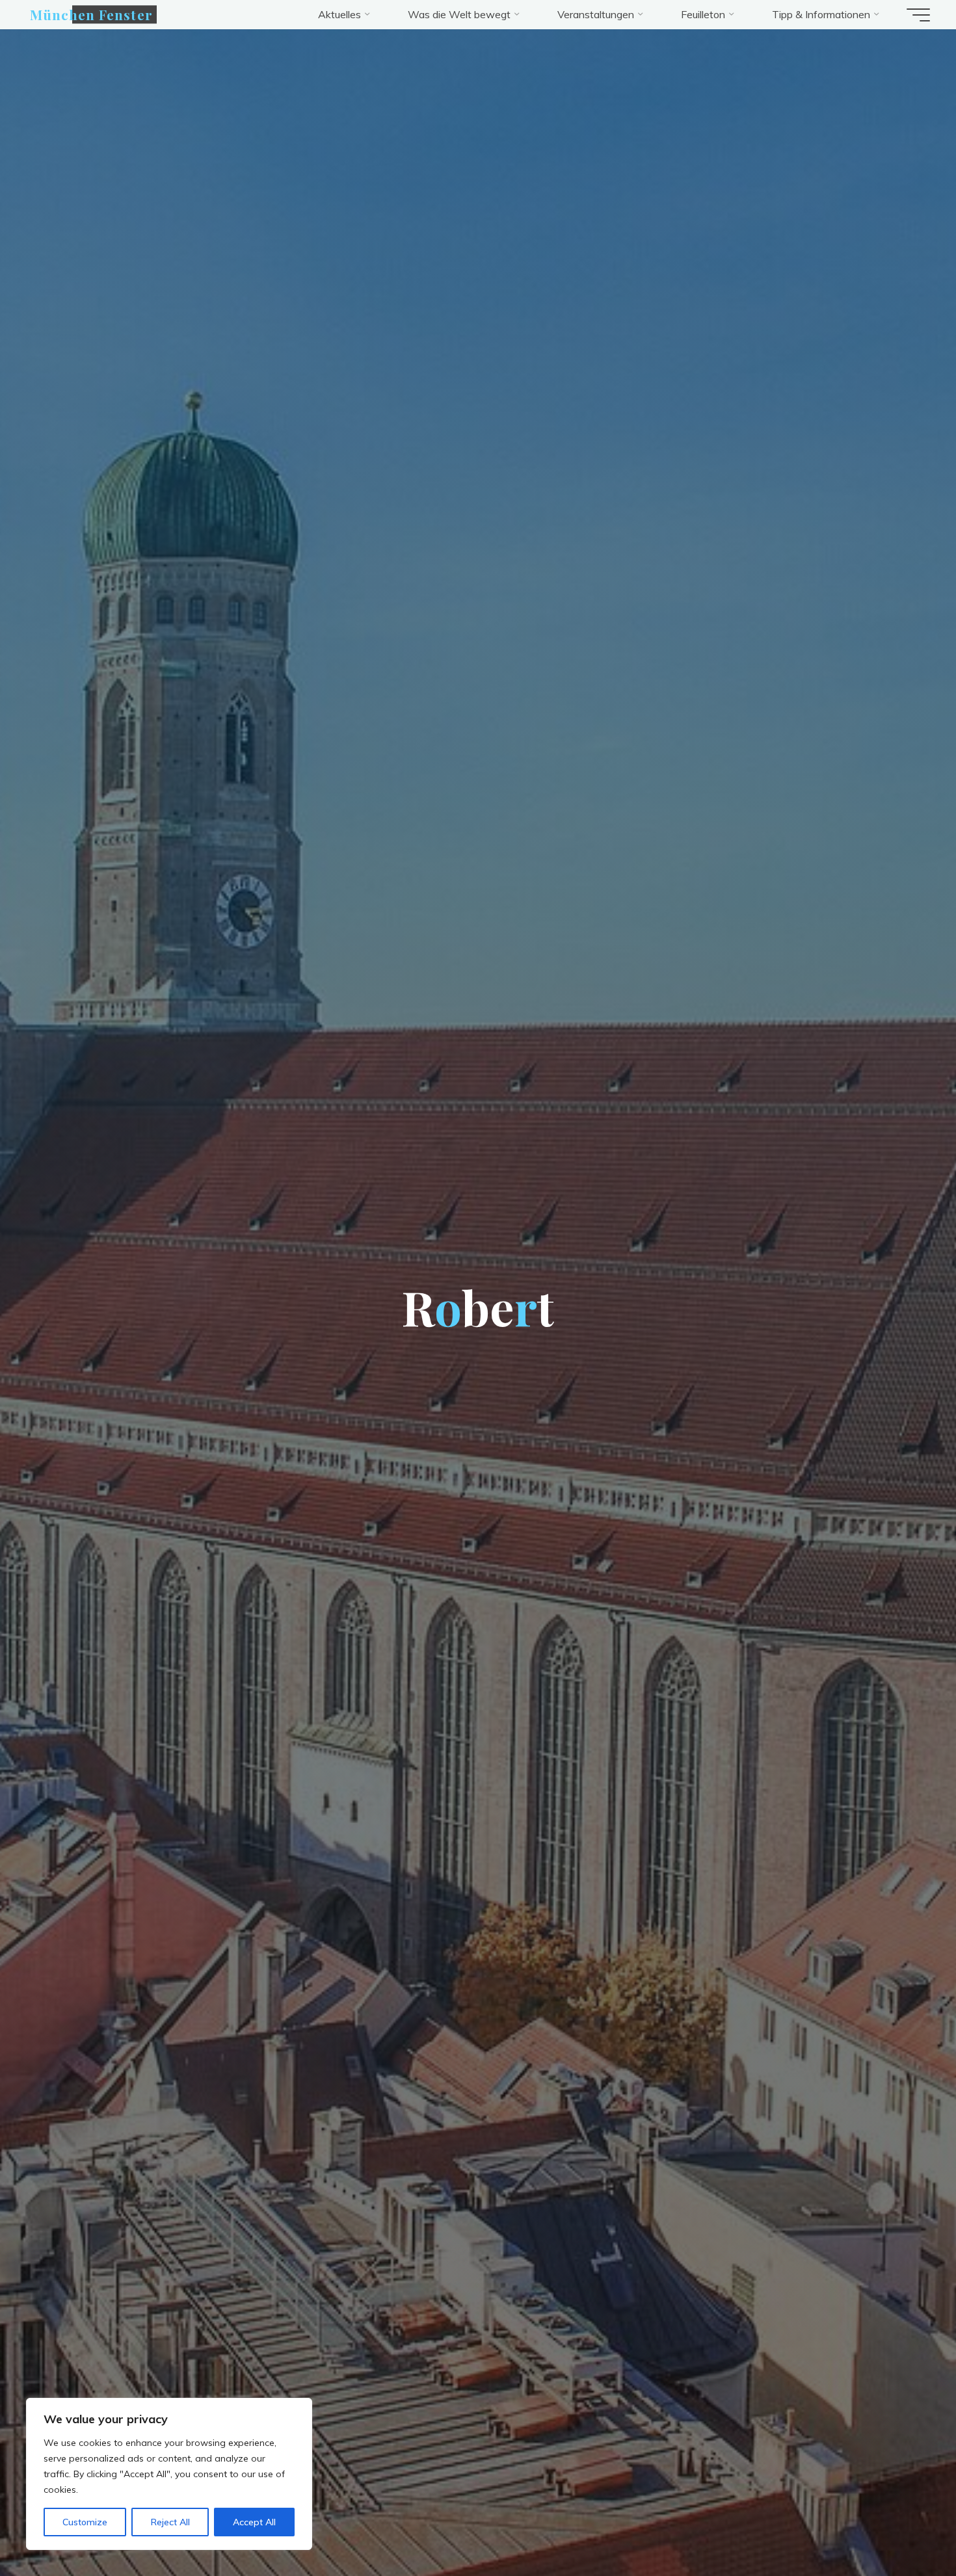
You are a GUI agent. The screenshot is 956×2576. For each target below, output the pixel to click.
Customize (85, 2522)
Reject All (170, 2522)
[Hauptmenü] (918, 15)
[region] (169, 2474)
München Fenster (91, 14)
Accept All (254, 2522)
